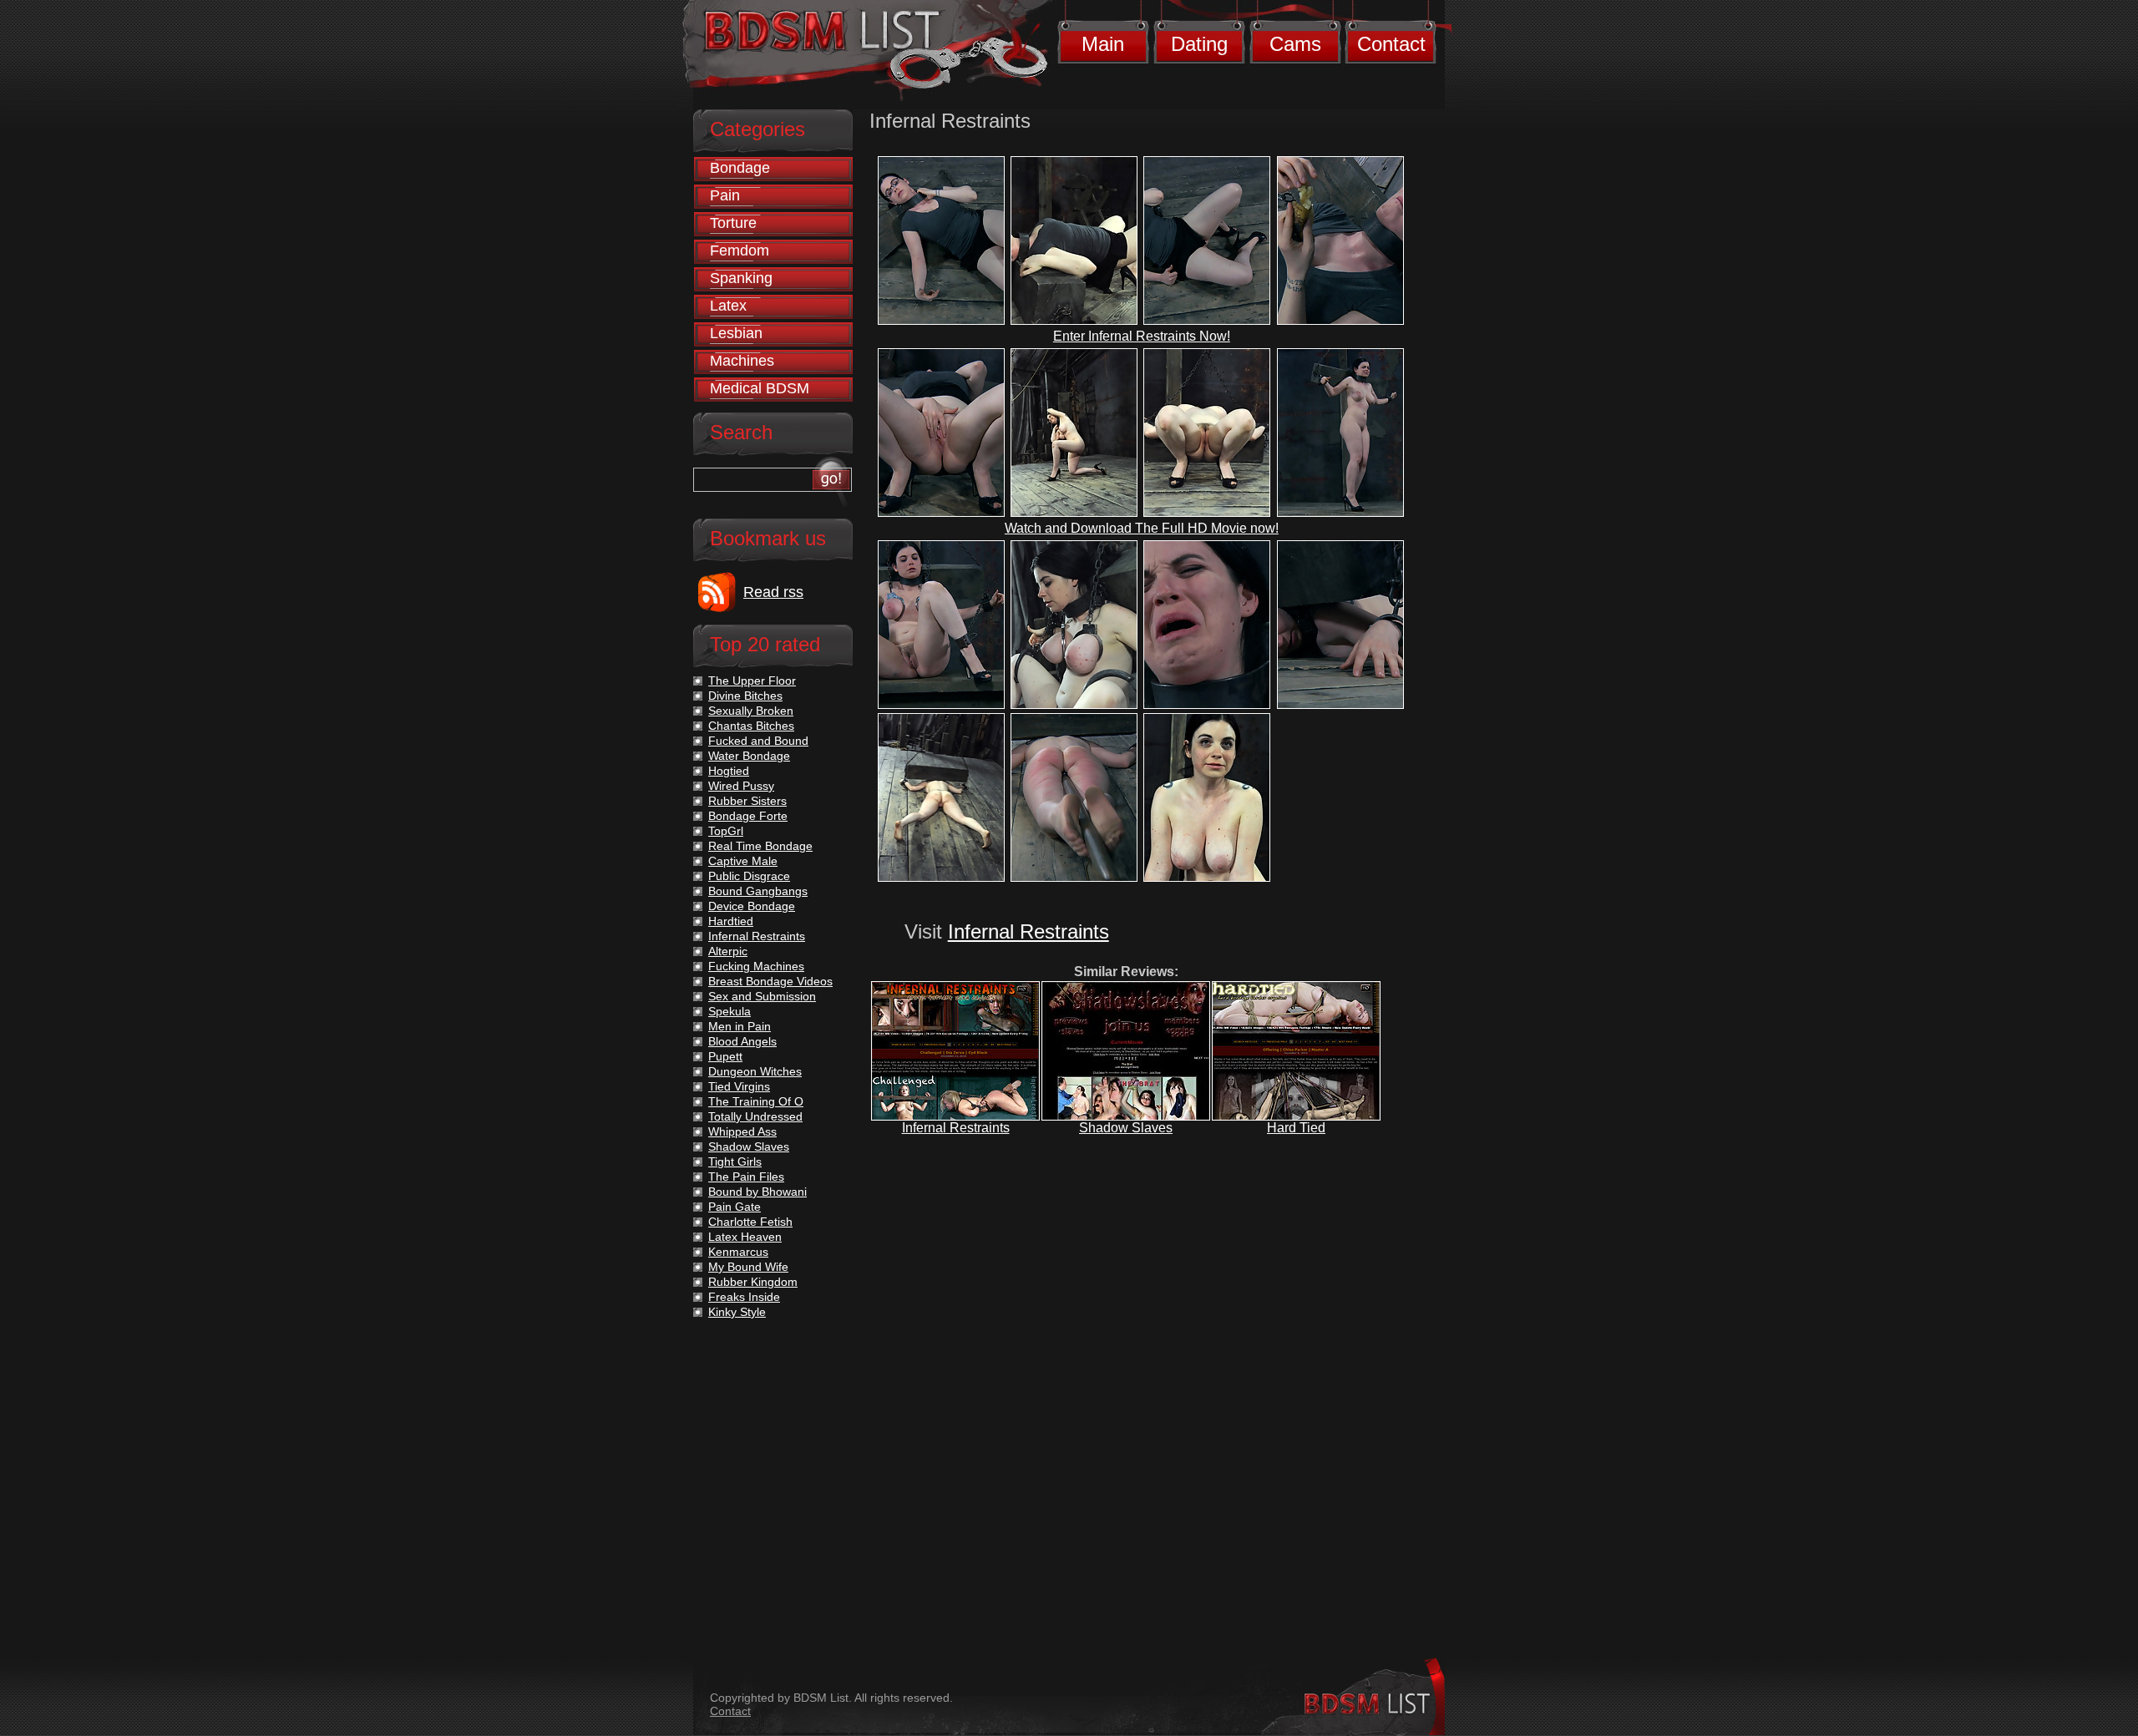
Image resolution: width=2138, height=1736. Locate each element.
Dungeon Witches (755, 1071)
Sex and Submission (762, 996)
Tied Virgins (739, 1086)
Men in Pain (740, 1026)
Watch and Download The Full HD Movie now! (1142, 528)
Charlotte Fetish (750, 1222)
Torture (733, 223)
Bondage (740, 168)
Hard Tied (1296, 1128)
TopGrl (726, 831)
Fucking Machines (756, 966)
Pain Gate (735, 1207)
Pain (725, 195)
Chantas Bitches (751, 726)
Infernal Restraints (1028, 931)
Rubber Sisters (747, 801)
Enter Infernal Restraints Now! (1142, 336)
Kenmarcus (738, 1252)
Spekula (730, 1011)
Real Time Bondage (760, 846)
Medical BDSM (760, 388)
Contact (1391, 44)
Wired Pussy (741, 786)
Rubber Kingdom (753, 1282)
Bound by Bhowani (757, 1192)
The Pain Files (746, 1177)
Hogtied (729, 771)
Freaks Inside (744, 1297)
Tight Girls (735, 1162)
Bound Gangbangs (758, 891)
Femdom (740, 251)
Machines (742, 361)
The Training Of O (756, 1101)
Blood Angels (742, 1041)
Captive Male (743, 861)
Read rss (773, 592)
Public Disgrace (749, 876)
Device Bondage (752, 906)
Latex (728, 306)
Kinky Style (737, 1312)
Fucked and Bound (758, 741)
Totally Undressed (755, 1116)
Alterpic (728, 951)
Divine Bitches (745, 696)
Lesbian (736, 333)
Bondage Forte (748, 816)
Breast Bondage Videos (770, 981)
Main (1103, 44)
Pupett (725, 1056)
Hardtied (731, 921)
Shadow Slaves (1126, 1128)
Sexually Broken (751, 711)
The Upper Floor (752, 681)
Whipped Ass (742, 1131)
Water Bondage (749, 756)
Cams (1295, 44)
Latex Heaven (745, 1237)
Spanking (741, 278)
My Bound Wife (748, 1267)
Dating (1199, 44)
